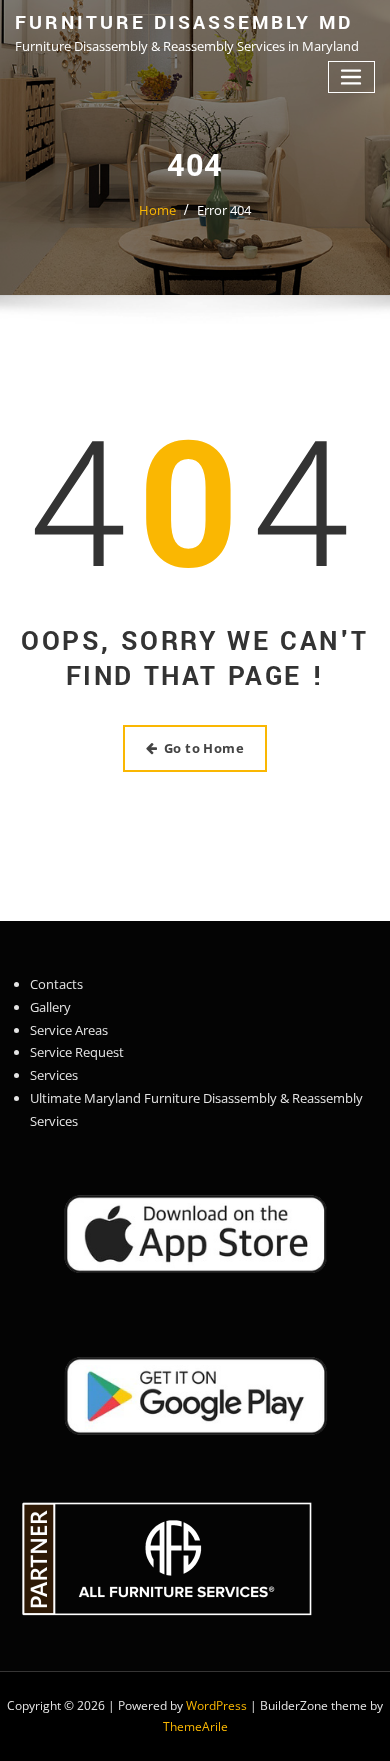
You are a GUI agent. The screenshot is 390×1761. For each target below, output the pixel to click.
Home (157, 210)
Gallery (50, 1007)
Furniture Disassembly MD (184, 22)
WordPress (216, 1705)
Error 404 (224, 210)
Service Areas (69, 1030)
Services (54, 1075)
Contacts (56, 984)
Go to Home (204, 748)
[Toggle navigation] (352, 77)
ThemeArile (195, 1726)
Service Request (77, 1052)
